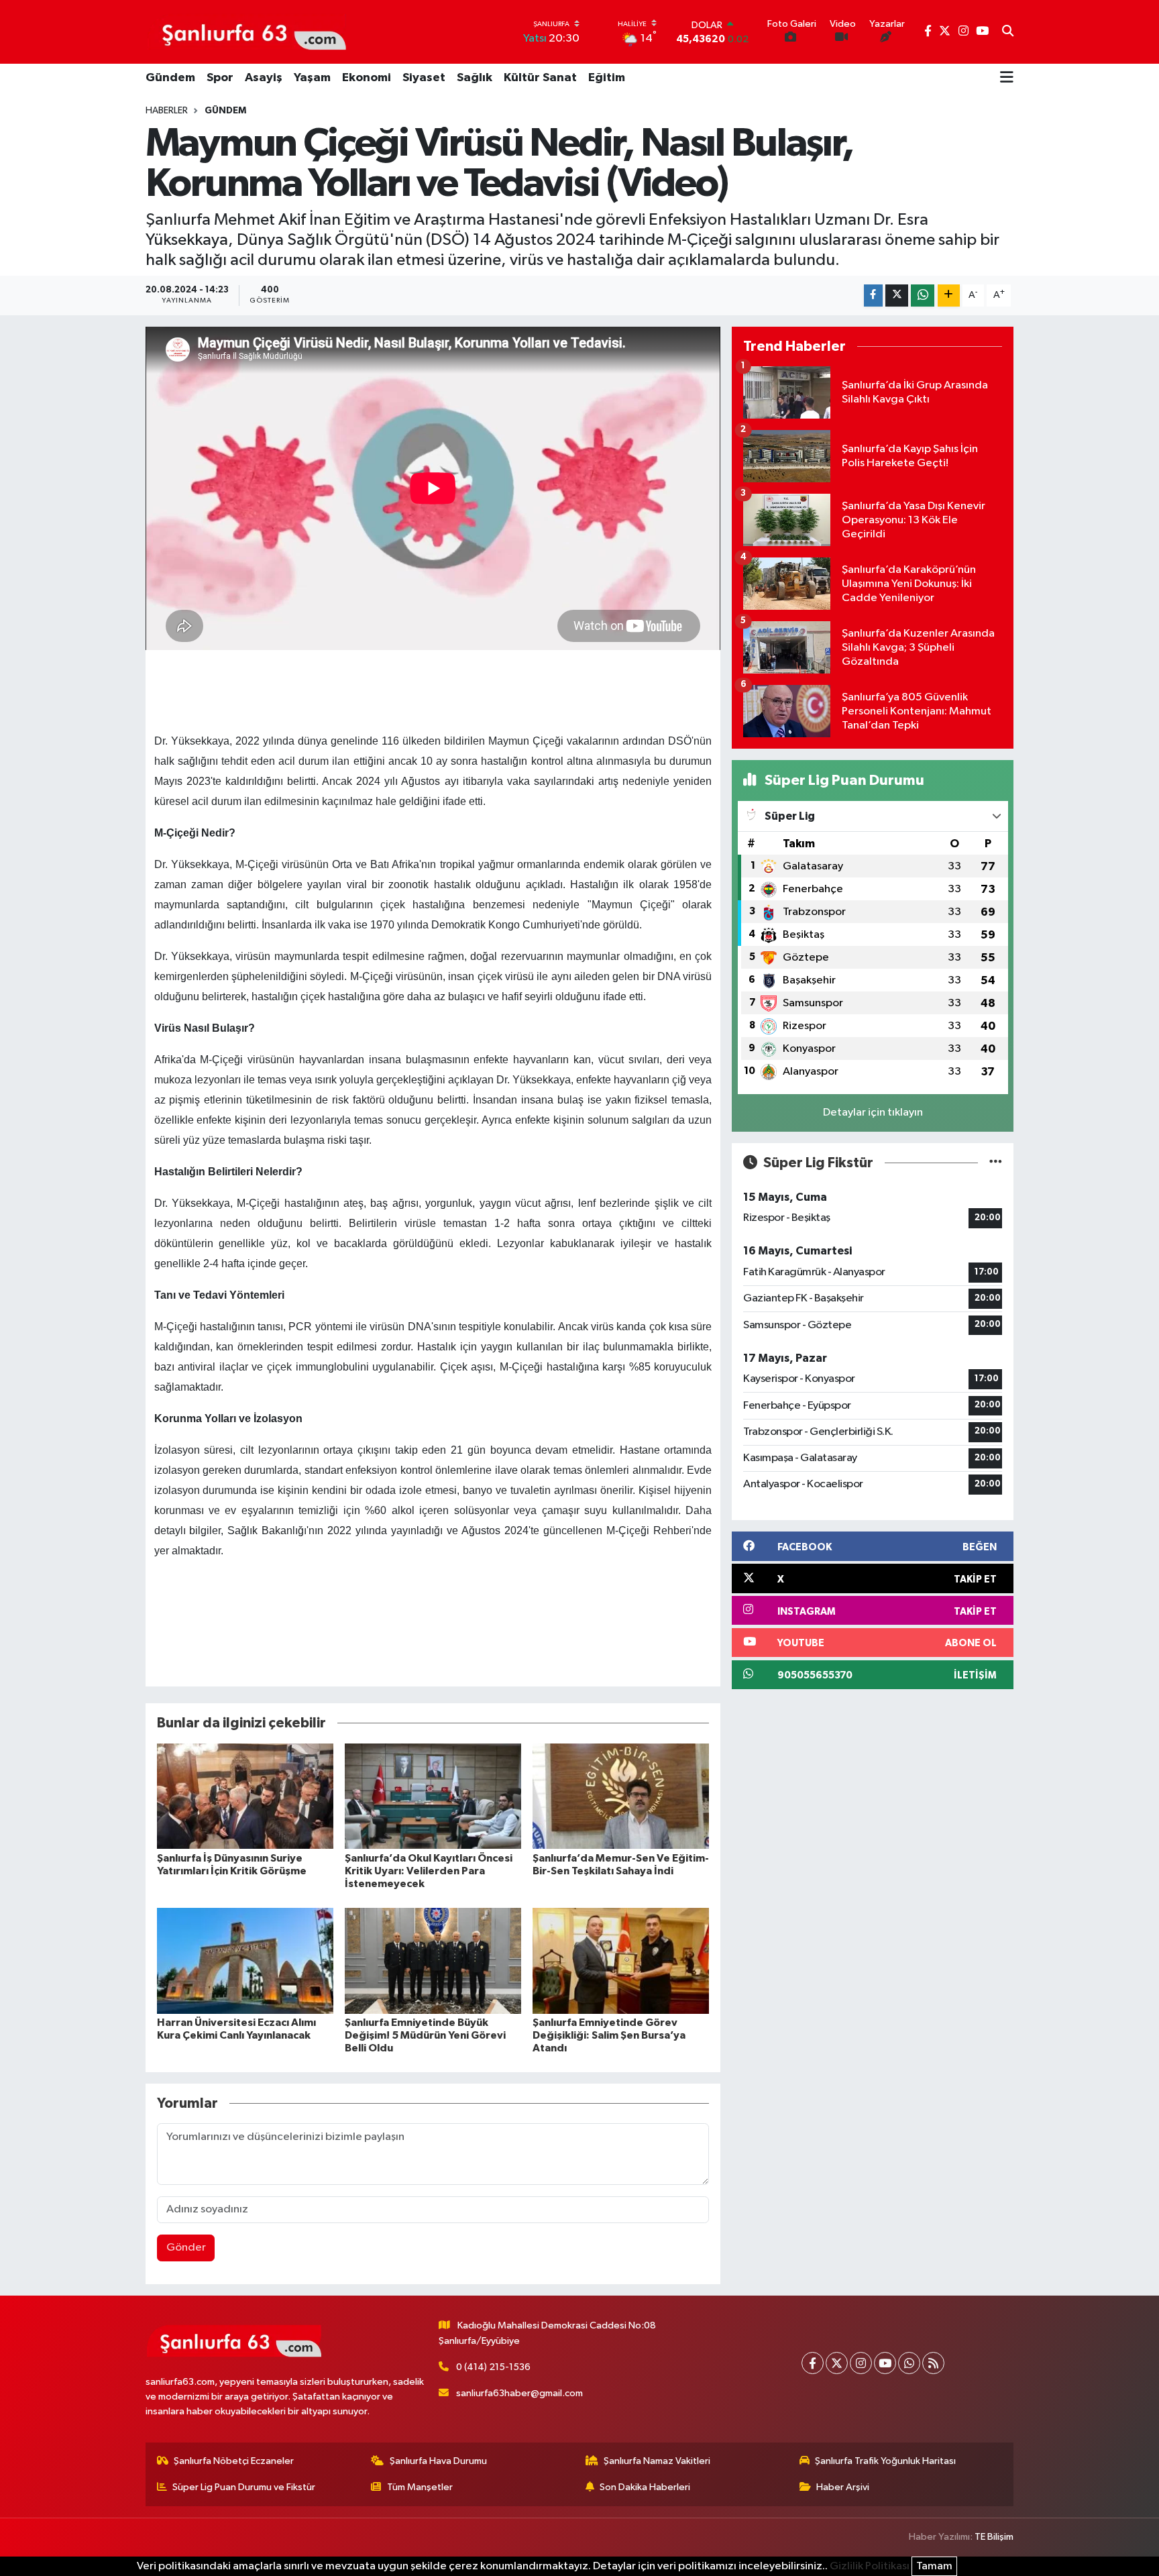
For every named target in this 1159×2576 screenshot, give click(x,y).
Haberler (167, 111)
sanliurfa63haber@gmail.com (519, 2393)
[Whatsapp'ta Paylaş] (923, 296)
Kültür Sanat (540, 78)
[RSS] (933, 2363)
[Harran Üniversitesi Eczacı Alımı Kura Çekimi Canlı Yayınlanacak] (245, 1961)
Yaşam (312, 78)
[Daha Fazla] (949, 296)
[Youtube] (885, 2363)
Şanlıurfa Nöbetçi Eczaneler (234, 2461)
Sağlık (475, 78)
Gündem (170, 78)
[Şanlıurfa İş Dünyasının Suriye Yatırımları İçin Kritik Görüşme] (245, 1796)
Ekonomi (367, 78)
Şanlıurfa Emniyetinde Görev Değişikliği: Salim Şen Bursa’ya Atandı (609, 2035)
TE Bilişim (994, 2537)
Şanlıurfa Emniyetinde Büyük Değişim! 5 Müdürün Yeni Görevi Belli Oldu (425, 2035)
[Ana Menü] (1007, 78)
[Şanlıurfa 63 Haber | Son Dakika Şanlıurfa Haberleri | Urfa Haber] (247, 32)
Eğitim (607, 78)
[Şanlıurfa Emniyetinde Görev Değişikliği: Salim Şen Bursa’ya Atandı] (621, 1961)
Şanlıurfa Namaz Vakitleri (657, 2461)
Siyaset (424, 78)
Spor (220, 78)
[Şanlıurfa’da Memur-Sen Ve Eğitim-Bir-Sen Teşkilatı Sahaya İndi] (621, 1796)
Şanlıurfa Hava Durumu (438, 2461)
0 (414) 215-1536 (493, 2367)
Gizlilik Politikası (870, 2566)
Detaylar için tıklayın (873, 1113)
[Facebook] (813, 2363)
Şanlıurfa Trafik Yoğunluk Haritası (885, 2461)
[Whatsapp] (909, 2363)
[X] (837, 2363)
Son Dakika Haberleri (645, 2487)
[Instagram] (861, 2363)
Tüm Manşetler (420, 2487)
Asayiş (264, 78)
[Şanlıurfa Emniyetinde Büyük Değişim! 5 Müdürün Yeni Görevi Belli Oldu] (433, 1961)
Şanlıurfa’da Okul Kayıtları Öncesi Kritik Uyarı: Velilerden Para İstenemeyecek (429, 1871)
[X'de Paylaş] (897, 296)
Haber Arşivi (843, 2487)
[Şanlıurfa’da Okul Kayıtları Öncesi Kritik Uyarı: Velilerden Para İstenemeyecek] (433, 1796)
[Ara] (1008, 32)
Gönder (186, 2248)
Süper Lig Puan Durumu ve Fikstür (244, 2487)
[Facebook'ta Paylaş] (873, 296)
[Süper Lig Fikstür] (996, 1163)
